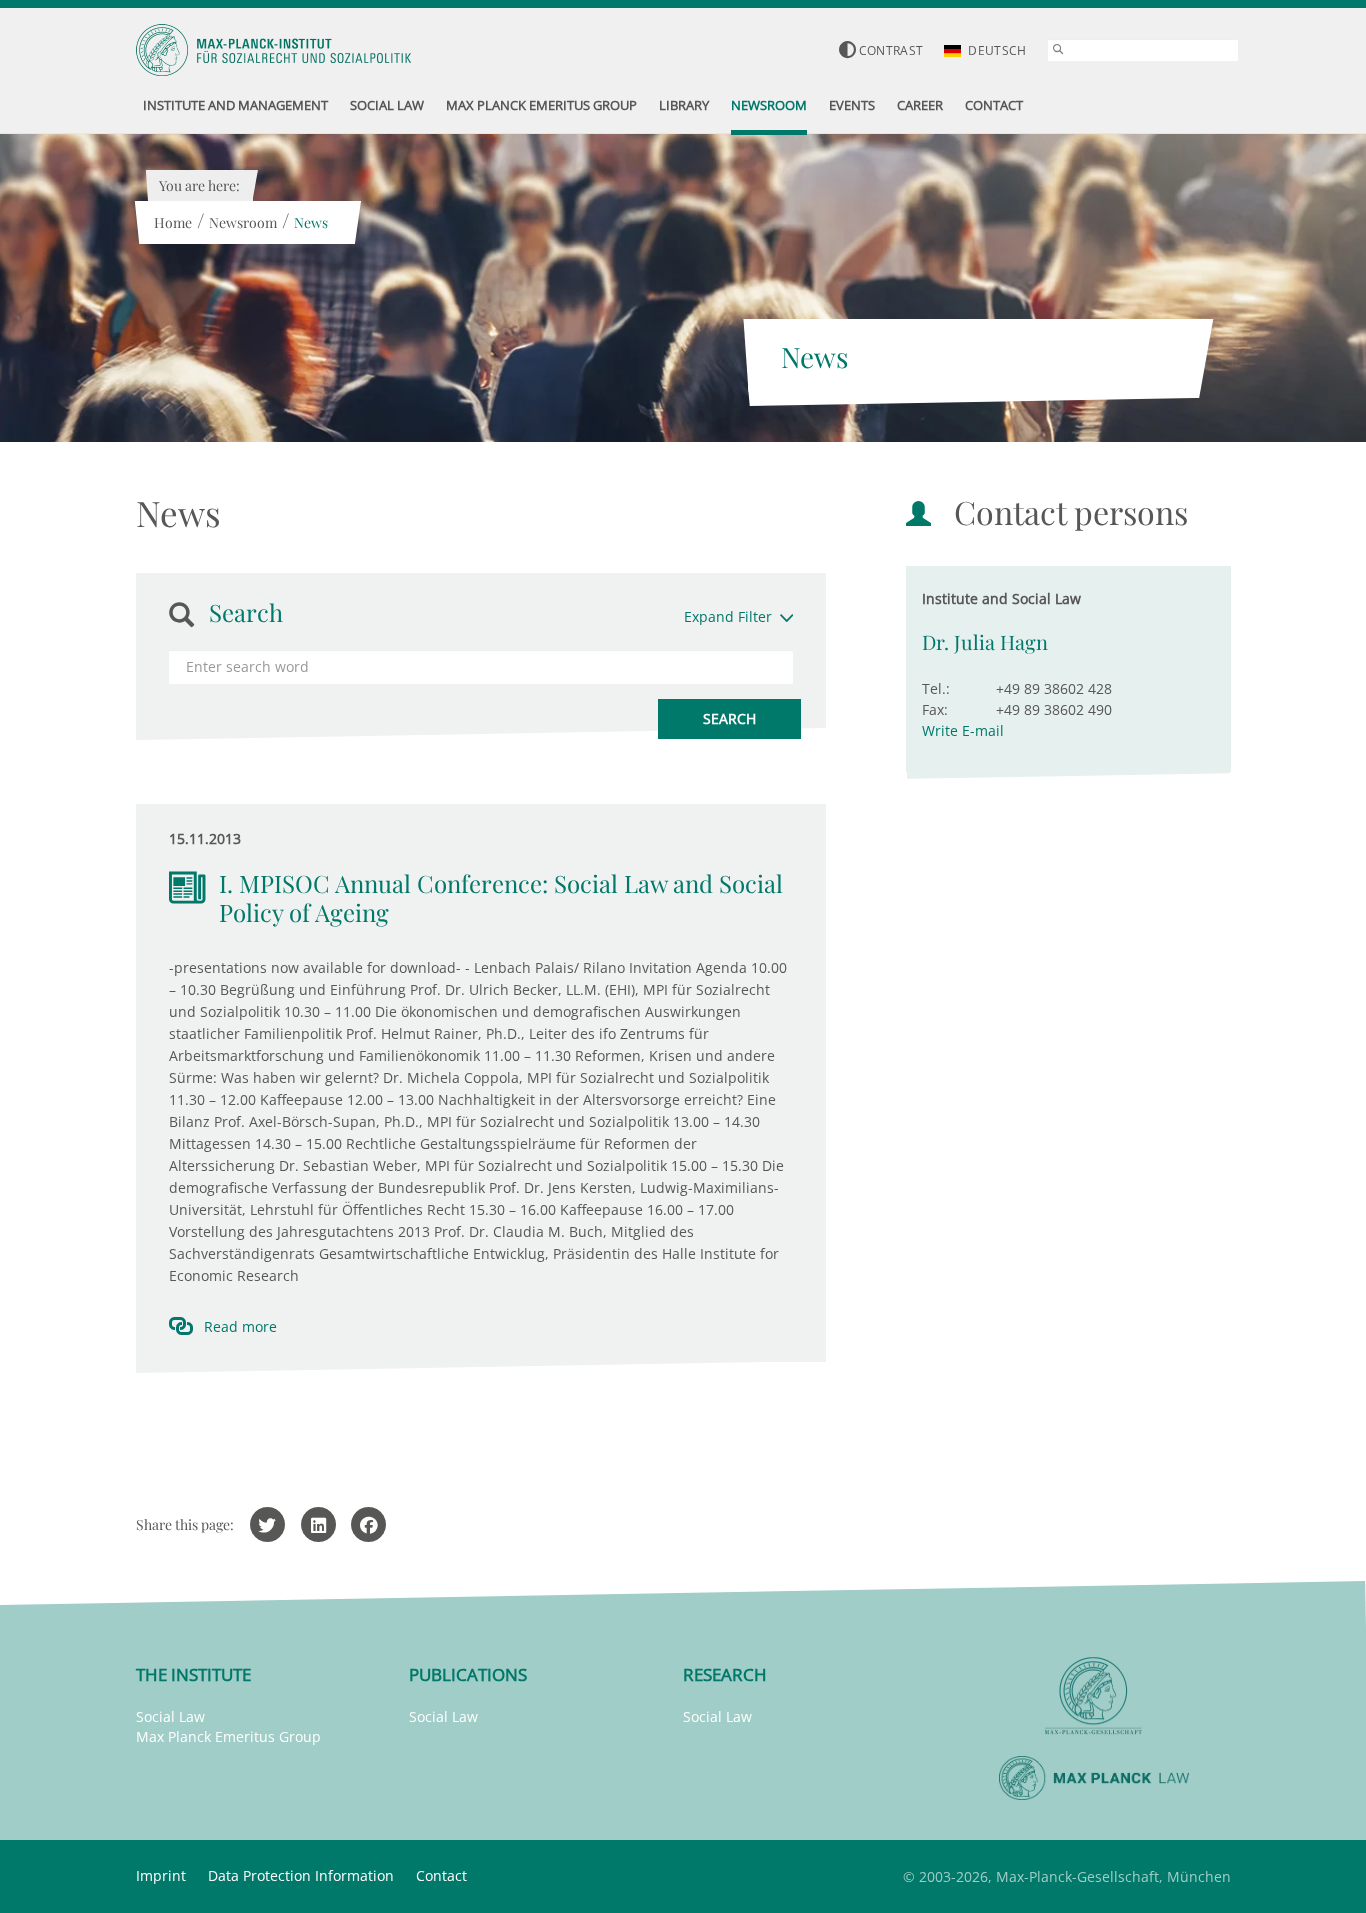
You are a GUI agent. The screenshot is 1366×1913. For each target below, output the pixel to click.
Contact (441, 1875)
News (311, 222)
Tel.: (936, 688)
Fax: (935, 709)
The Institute (193, 1674)
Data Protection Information (301, 1875)
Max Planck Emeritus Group (228, 1736)
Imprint (161, 1875)
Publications (468, 1674)
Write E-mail (963, 730)
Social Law (170, 1716)
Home (173, 222)
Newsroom (243, 222)
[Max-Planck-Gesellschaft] (1094, 1696)
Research (725, 1674)
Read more (240, 1326)
